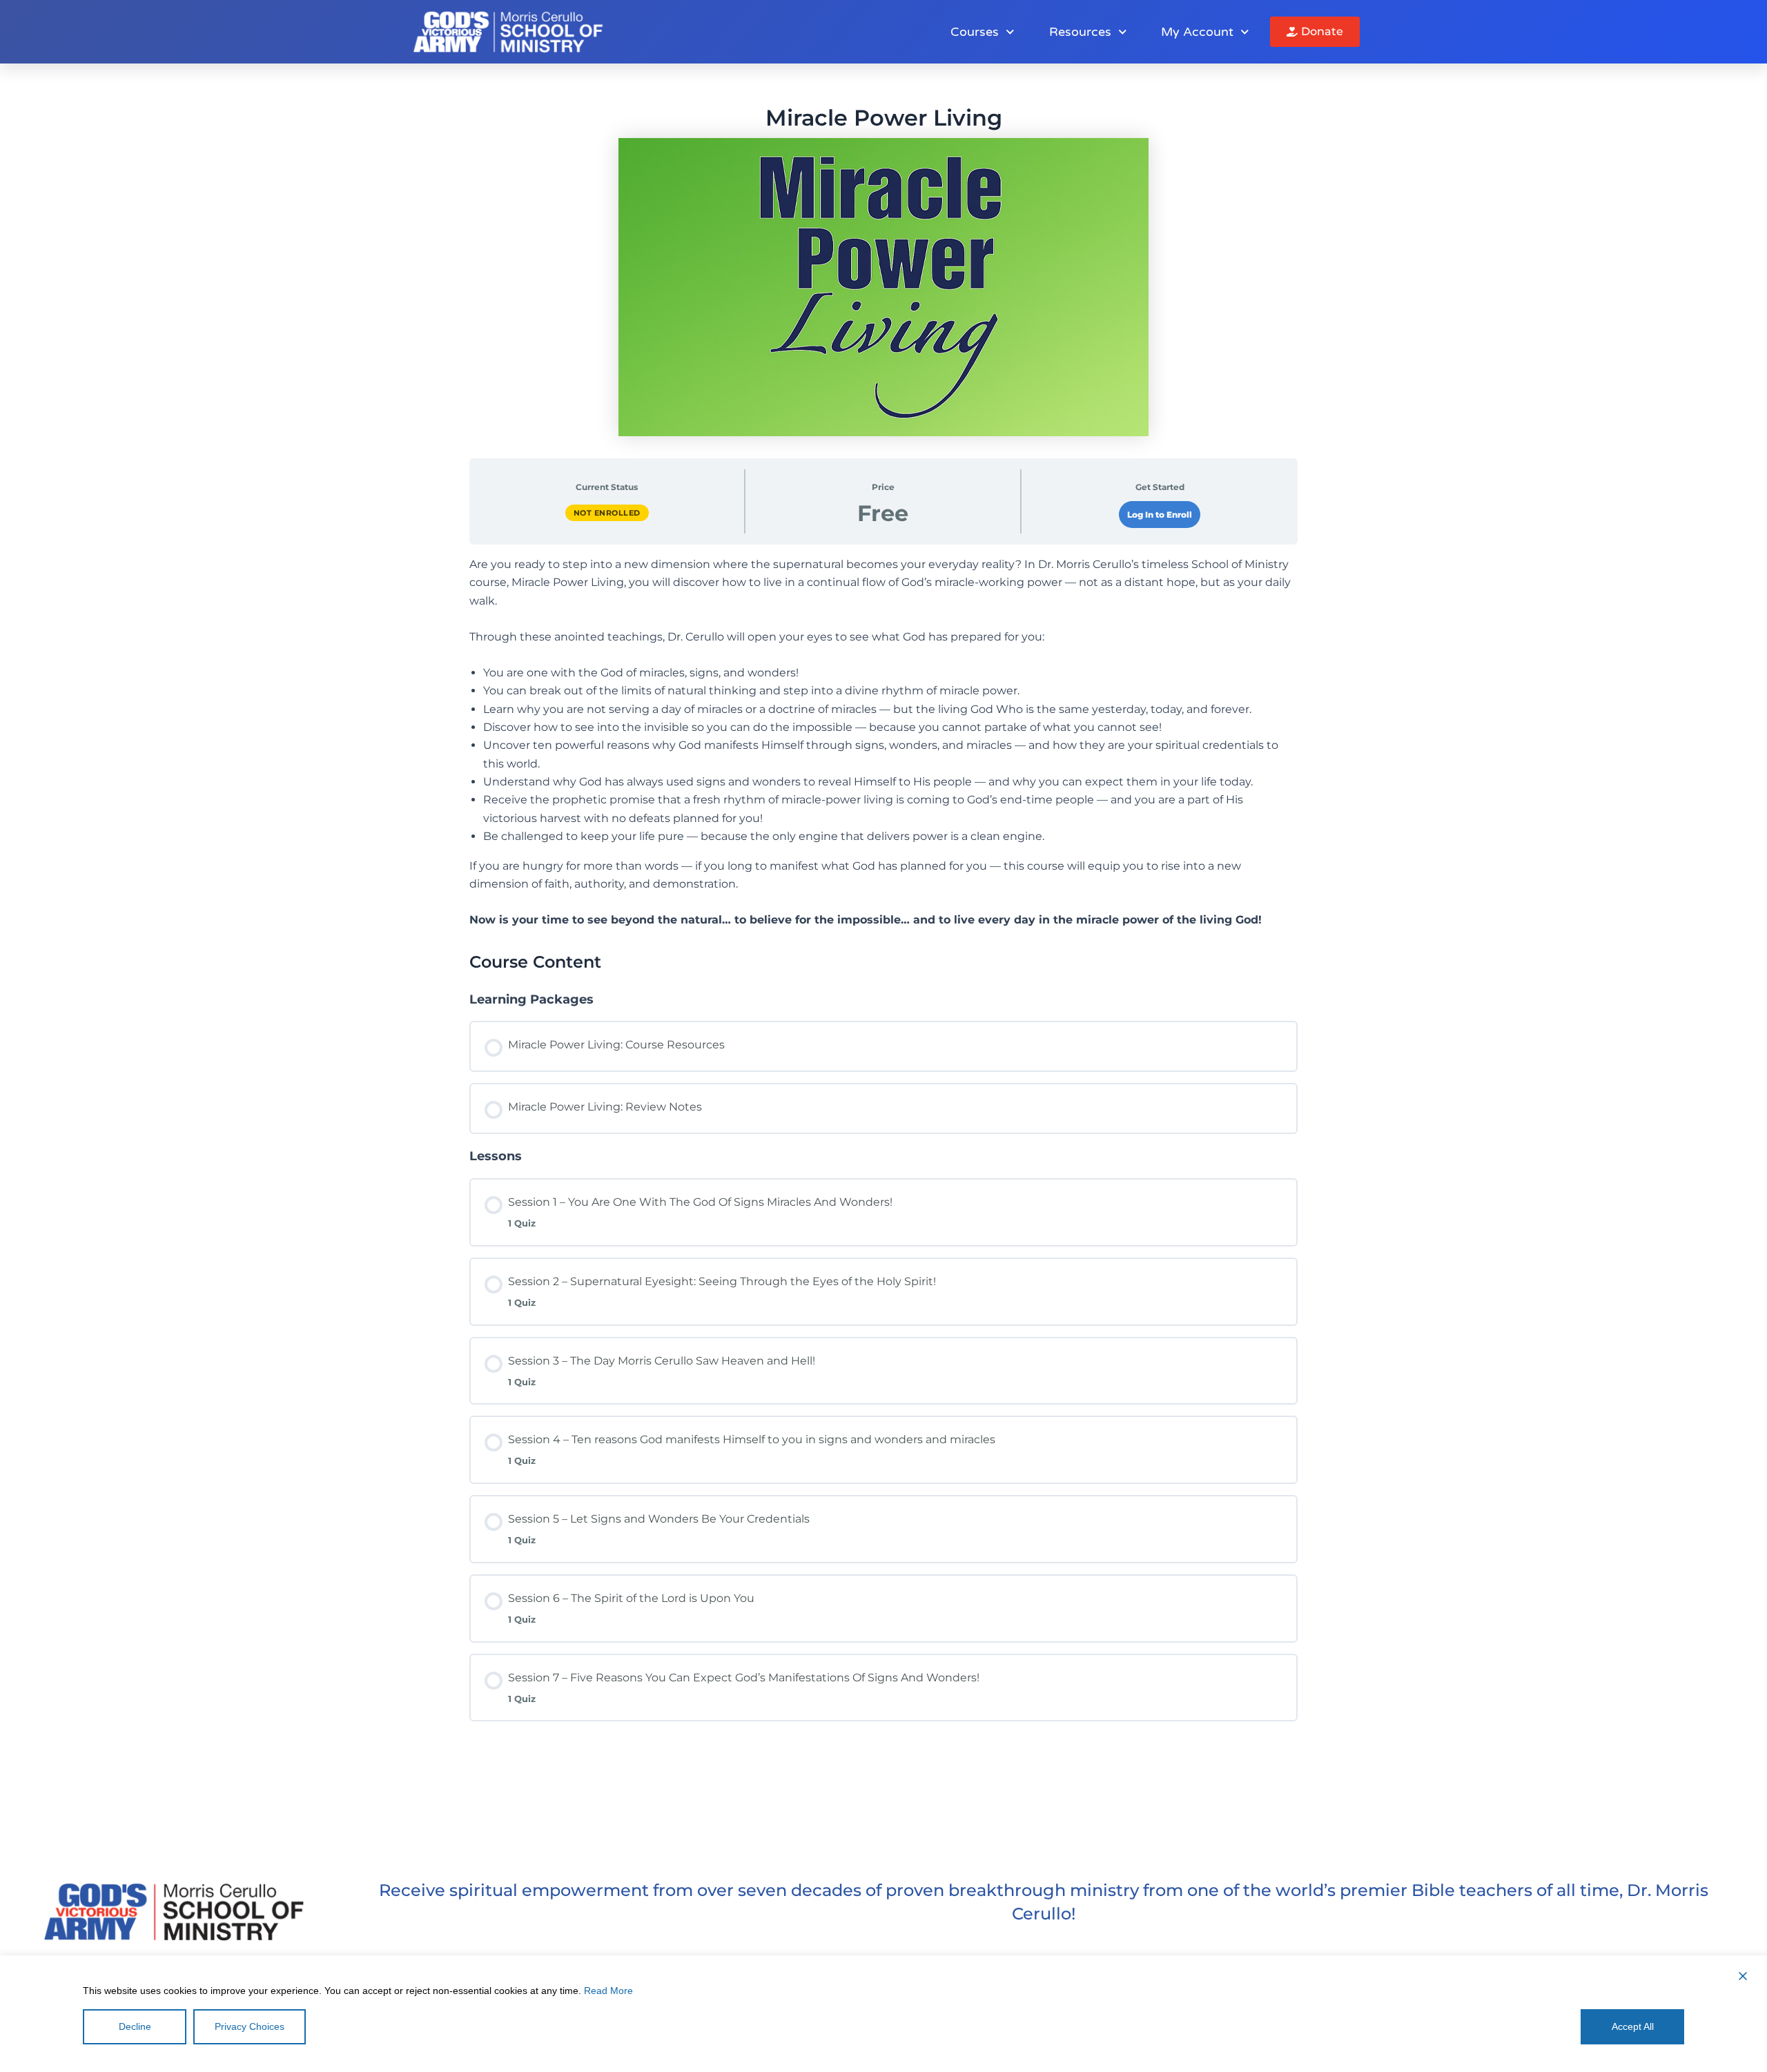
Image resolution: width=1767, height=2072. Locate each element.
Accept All (1633, 2026)
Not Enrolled (607, 513)
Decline (135, 2026)
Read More (608, 1991)
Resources (1080, 32)
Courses (975, 32)
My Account (1197, 32)
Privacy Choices (250, 2026)
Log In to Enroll (1160, 515)
